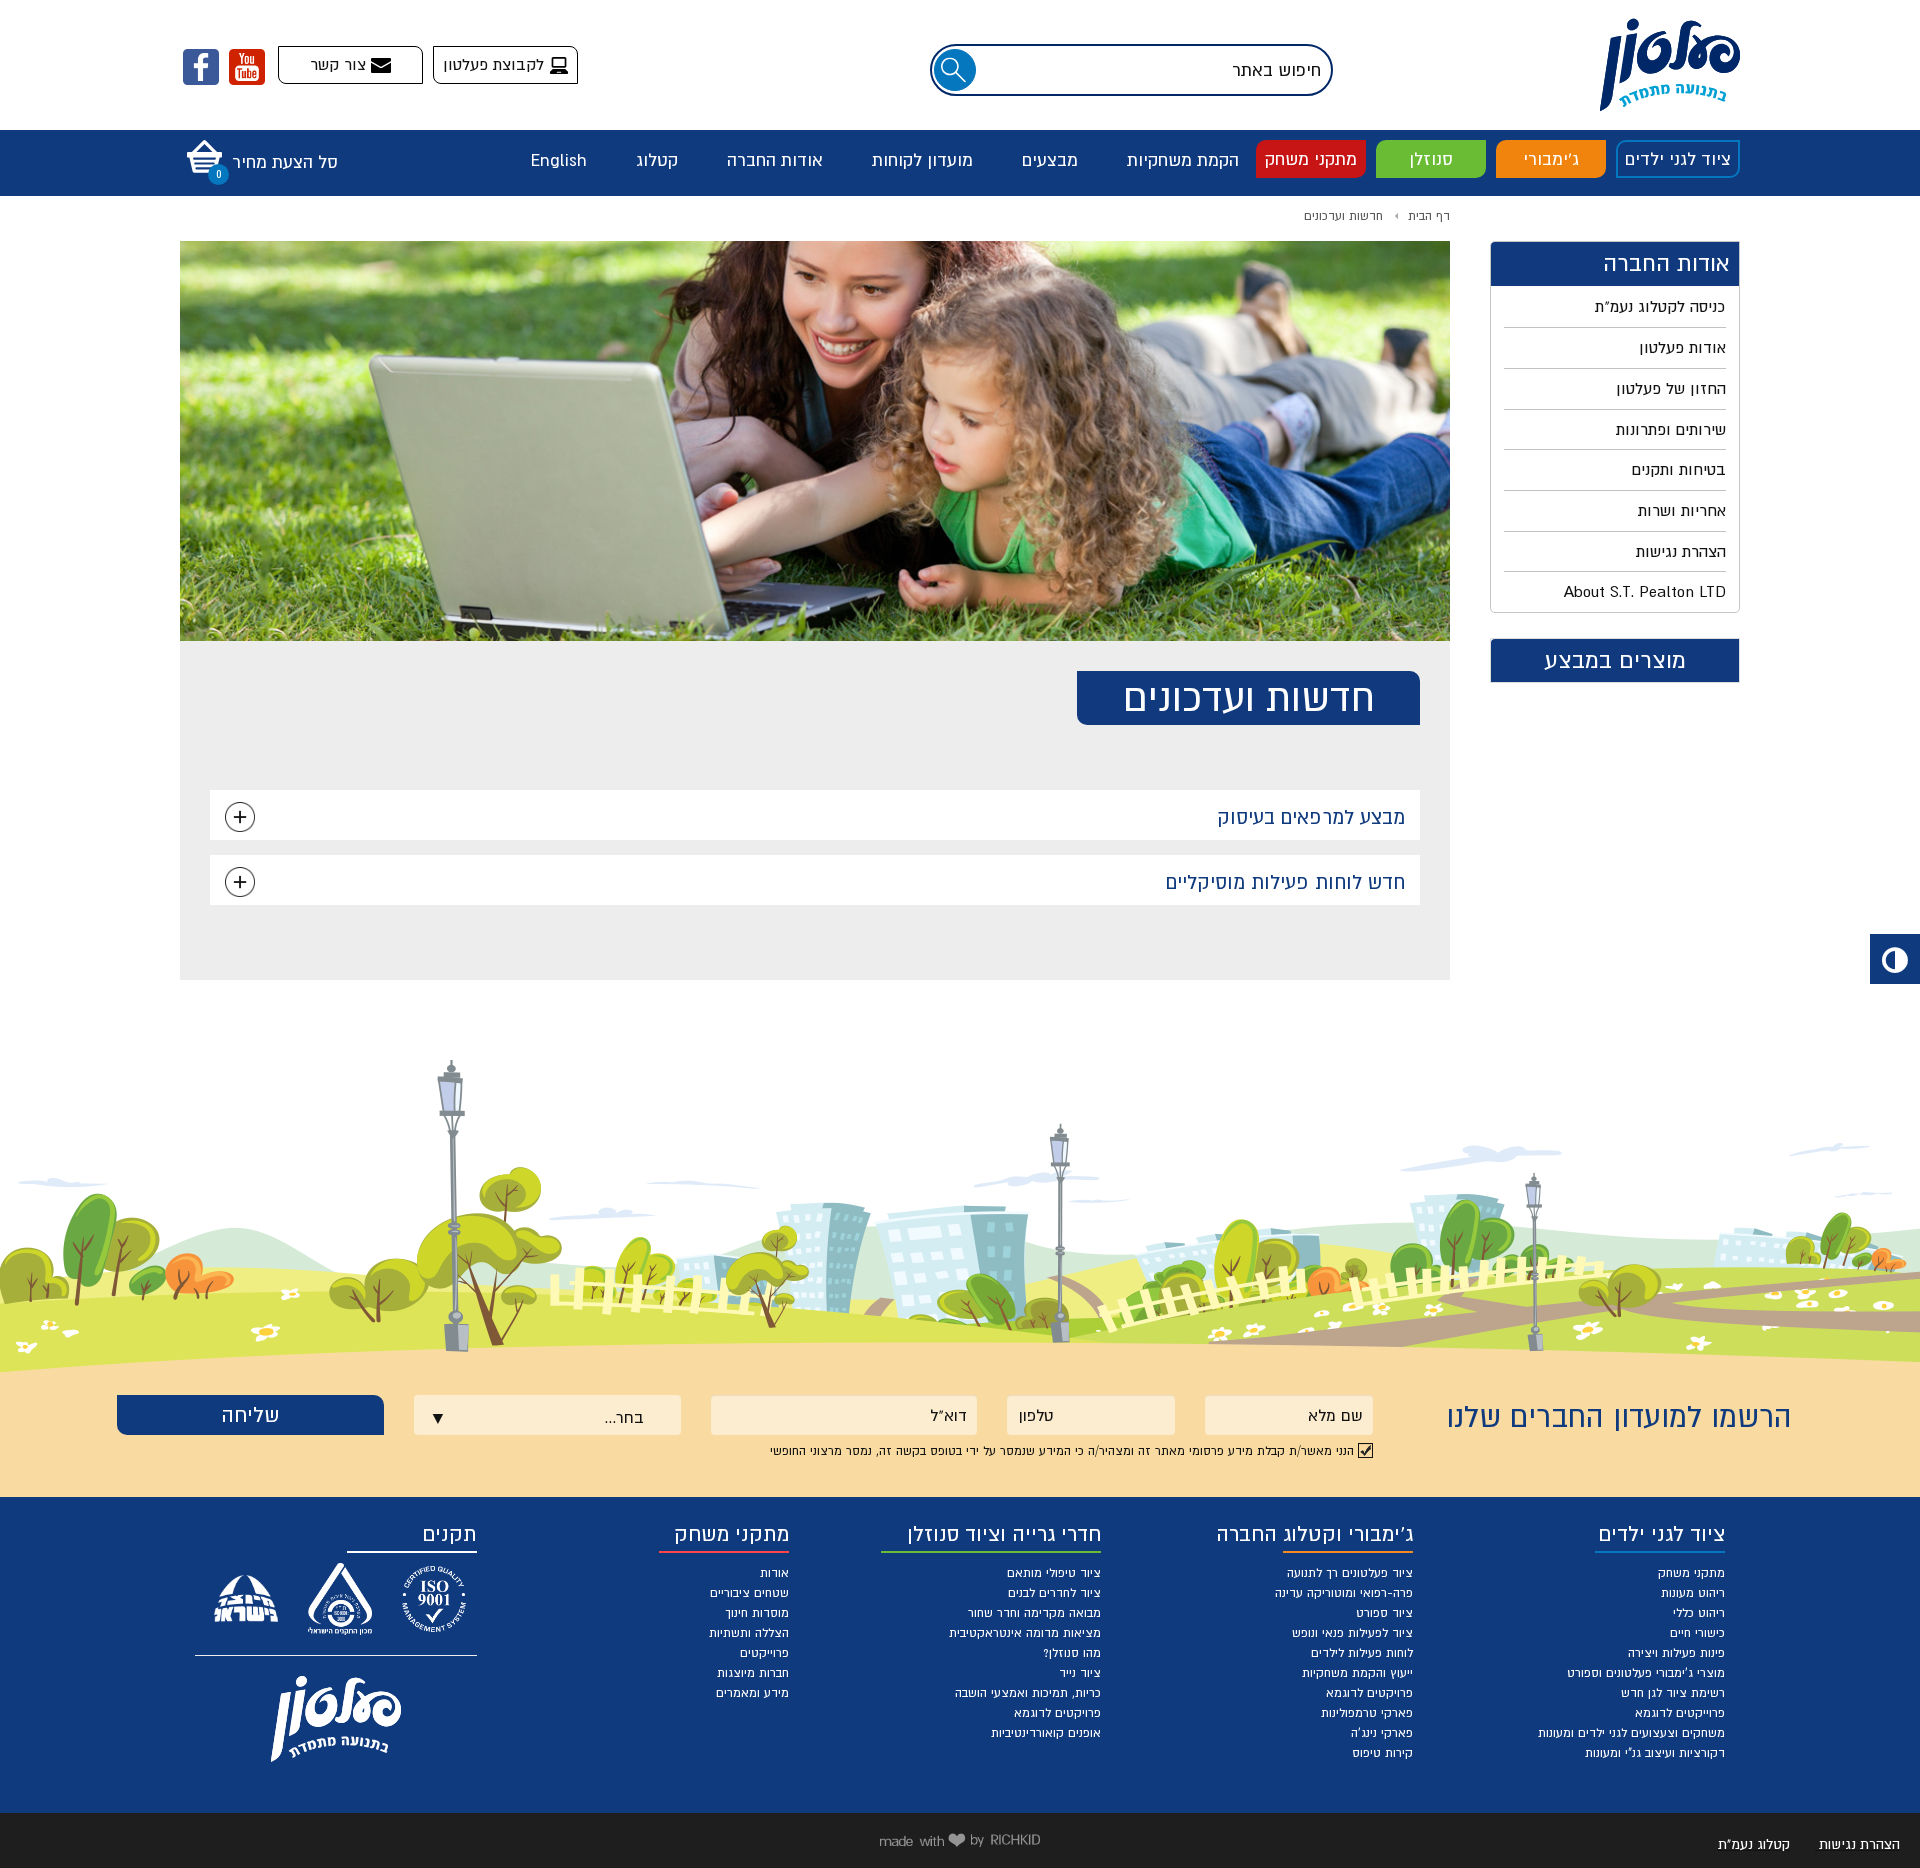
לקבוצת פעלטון (496, 64)
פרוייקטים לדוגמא (1680, 1713)
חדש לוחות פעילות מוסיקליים (1285, 882)
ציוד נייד (1080, 1673)
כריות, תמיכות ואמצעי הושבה (1028, 1693)
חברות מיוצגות (753, 1673)
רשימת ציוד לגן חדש (1673, 1693)
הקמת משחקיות (1183, 160)
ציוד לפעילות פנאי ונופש (1352, 1633)
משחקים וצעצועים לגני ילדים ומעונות (1631, 1733)
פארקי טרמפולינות (1367, 1713)
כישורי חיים (1697, 1633)
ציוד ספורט (1384, 1613)
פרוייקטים (764, 1653)
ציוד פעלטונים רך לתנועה (1350, 1573)
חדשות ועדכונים (1343, 216)
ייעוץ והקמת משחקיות (1357, 1673)
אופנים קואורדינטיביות (1046, 1733)
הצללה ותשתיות (749, 1633)
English (559, 160)
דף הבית (1429, 216)
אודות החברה (775, 160)
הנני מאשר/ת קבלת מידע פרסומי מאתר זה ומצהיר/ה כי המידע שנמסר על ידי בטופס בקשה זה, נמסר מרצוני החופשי (1062, 1451)
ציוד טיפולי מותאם (1054, 1573)
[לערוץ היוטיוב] (247, 67)
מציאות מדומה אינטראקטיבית (1025, 1633)
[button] (257, 150)
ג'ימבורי (1551, 159)
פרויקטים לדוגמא (1369, 1693)
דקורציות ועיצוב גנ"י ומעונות (1655, 1753)
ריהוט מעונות (1693, 1593)
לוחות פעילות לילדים (1362, 1653)
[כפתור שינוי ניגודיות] (1895, 959)
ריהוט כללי (1699, 1613)
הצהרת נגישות (1859, 1844)
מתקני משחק (1311, 159)
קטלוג (657, 160)
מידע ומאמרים (752, 1693)
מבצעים (1050, 160)
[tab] (815, 815)
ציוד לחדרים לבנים (1054, 1593)
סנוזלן (1431, 159)
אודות (774, 1573)
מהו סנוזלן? (1072, 1653)
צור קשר (340, 64)
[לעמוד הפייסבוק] (201, 67)
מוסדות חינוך (757, 1613)
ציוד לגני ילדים (1678, 159)
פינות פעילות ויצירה (1676, 1653)
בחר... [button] (624, 1417)
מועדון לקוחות (922, 160)
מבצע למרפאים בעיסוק (1311, 817)
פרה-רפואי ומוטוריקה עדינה (1344, 1593)
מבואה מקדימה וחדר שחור (1034, 1613)
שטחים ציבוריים (749, 1593)
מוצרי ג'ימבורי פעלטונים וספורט (1646, 1673)
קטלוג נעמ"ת (1754, 1844)
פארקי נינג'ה (1382, 1733)
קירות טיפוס (1382, 1753)
